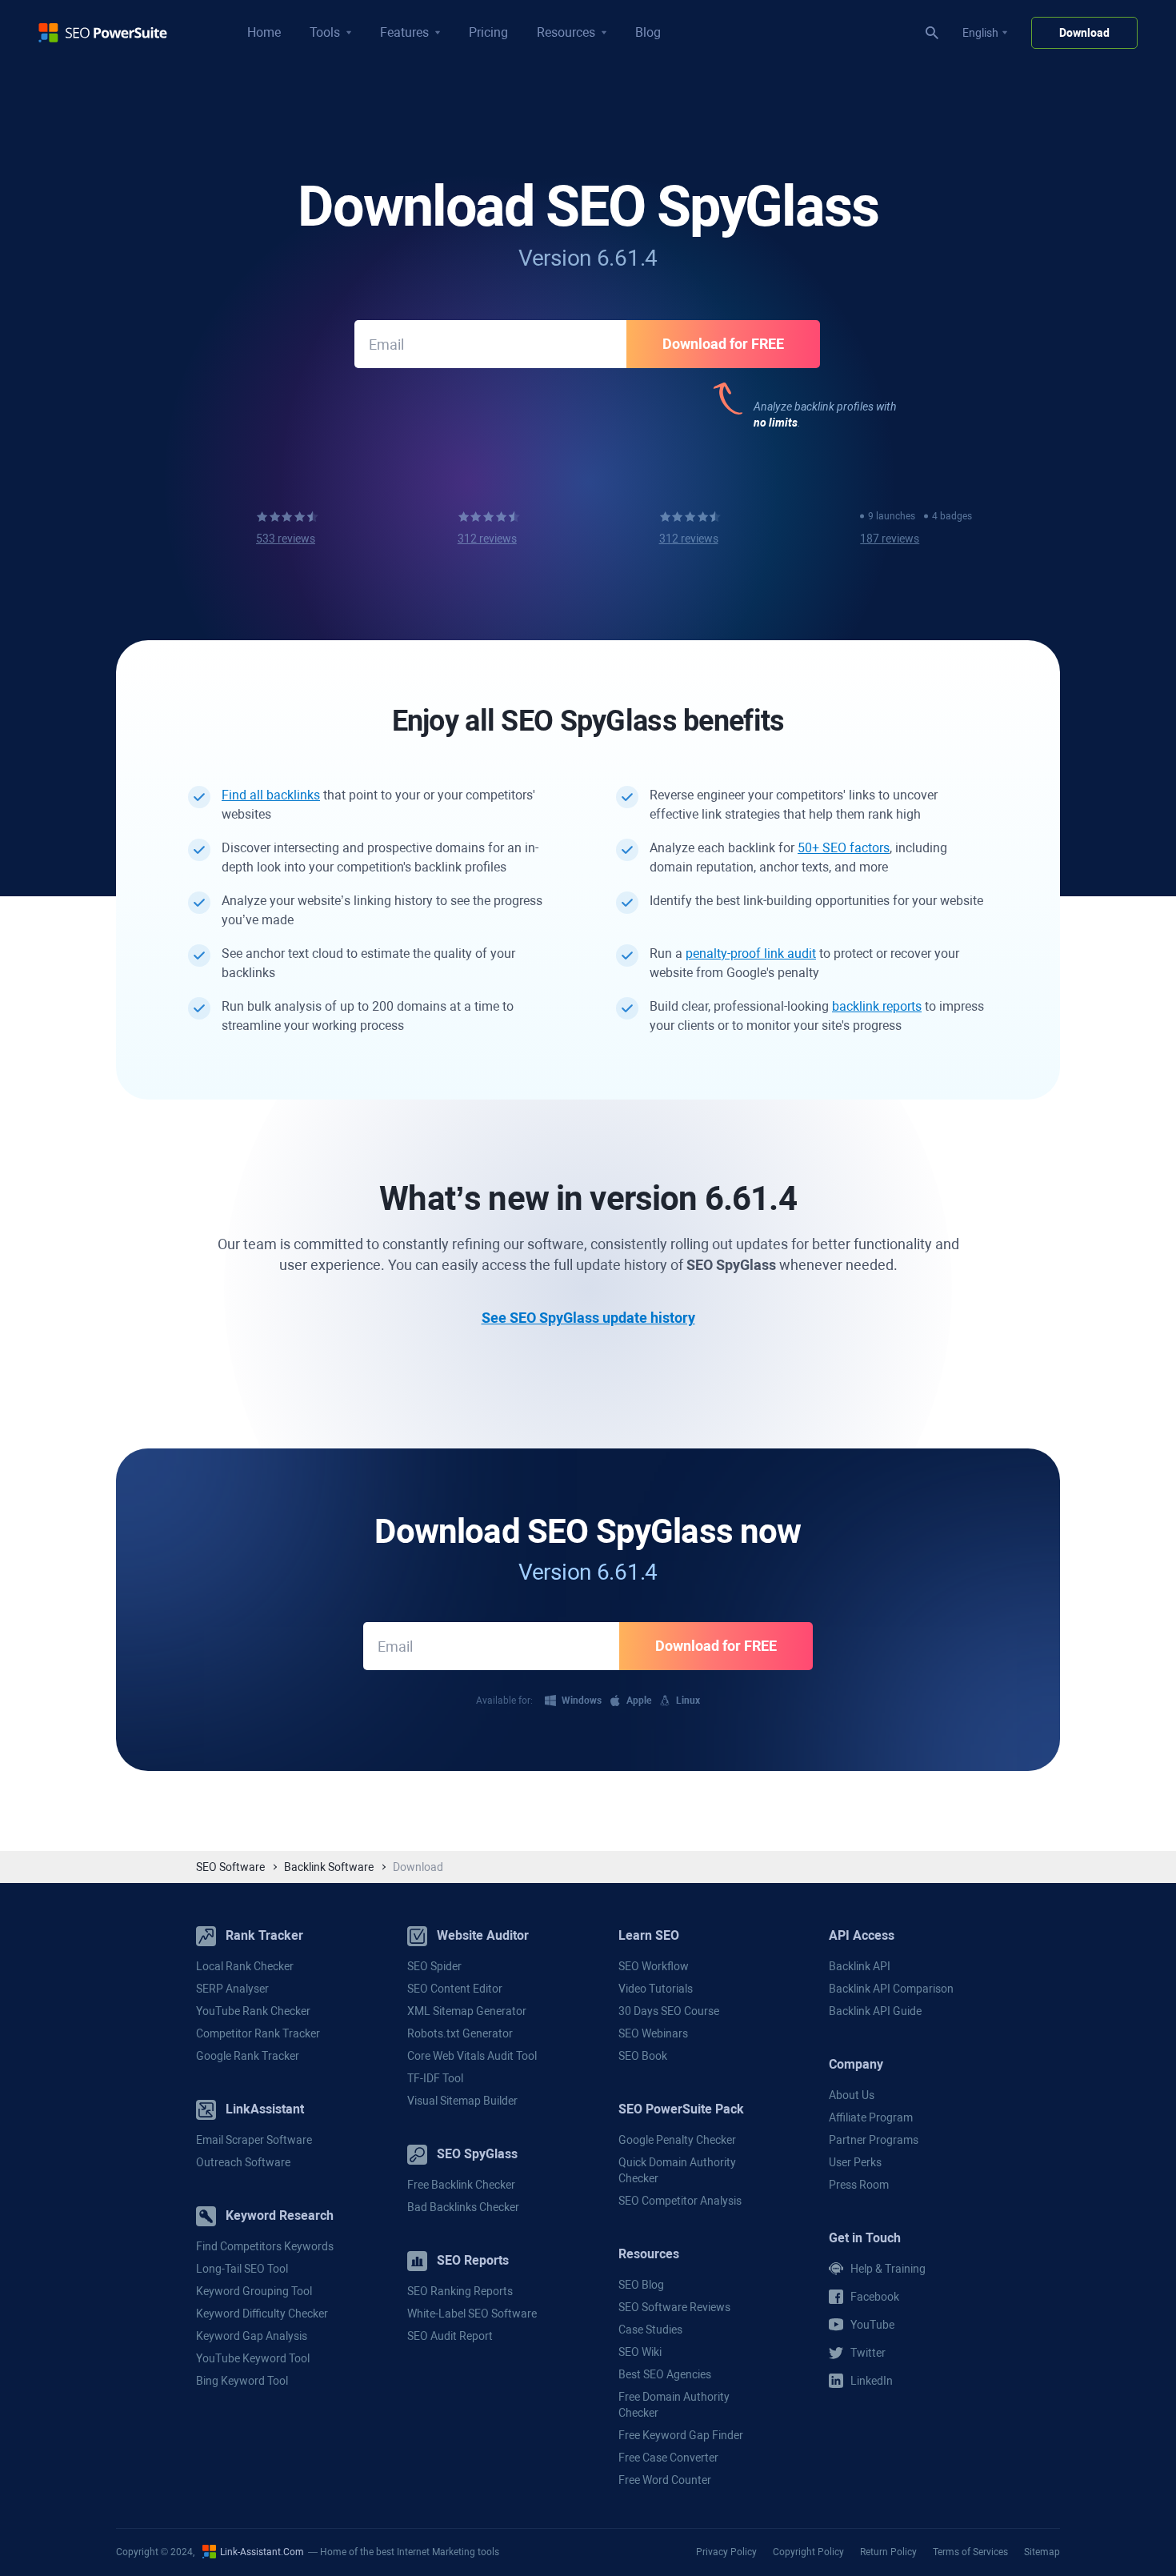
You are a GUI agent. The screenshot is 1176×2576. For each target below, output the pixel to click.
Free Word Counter (665, 2480)
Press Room (859, 2185)
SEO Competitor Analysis (680, 2201)
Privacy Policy (726, 2552)
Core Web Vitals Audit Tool (472, 2056)
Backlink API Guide (875, 2011)
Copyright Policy (808, 2552)
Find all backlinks (271, 795)
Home (264, 32)
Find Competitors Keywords (265, 2246)
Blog (648, 32)
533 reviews (286, 539)
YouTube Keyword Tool (253, 2358)
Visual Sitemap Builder (462, 2101)
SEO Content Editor (455, 1989)
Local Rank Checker (245, 1966)
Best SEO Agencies (665, 2374)
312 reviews (487, 539)
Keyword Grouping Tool (254, 2291)
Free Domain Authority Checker (674, 2405)
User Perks (855, 2162)
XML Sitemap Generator (467, 2011)
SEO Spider (434, 1966)
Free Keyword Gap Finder (681, 2435)
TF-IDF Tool (435, 2078)
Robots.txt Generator (460, 2033)
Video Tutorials (656, 1989)
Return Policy (888, 2552)
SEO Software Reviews (674, 2307)
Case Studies (650, 2330)
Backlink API (860, 1966)
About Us (852, 2095)
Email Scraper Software (254, 2140)
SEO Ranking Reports (460, 2291)
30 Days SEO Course (669, 2011)
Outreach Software (243, 2162)
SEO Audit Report (450, 2336)
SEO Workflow (654, 1966)
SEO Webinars (653, 2033)
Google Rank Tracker (248, 2056)
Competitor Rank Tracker (258, 2033)
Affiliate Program (871, 2117)
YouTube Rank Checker (253, 2011)
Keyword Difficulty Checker (262, 2314)
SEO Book (643, 2056)
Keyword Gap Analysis (252, 2336)
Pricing (488, 32)
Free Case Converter (668, 2458)
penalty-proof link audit (751, 953)
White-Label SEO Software (472, 2314)
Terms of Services (970, 2552)
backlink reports (877, 1006)
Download (1084, 33)
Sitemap (1042, 2552)
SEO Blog (641, 2285)
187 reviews (890, 539)
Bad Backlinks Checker (463, 2207)
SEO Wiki (640, 2352)
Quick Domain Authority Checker (677, 2170)
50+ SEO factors (844, 848)
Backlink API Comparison (891, 1989)
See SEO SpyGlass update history (588, 1318)
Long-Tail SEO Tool (242, 2269)
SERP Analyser (232, 1989)
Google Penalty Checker (677, 2140)
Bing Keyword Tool (242, 2381)
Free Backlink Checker (461, 2185)
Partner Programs (874, 2140)
